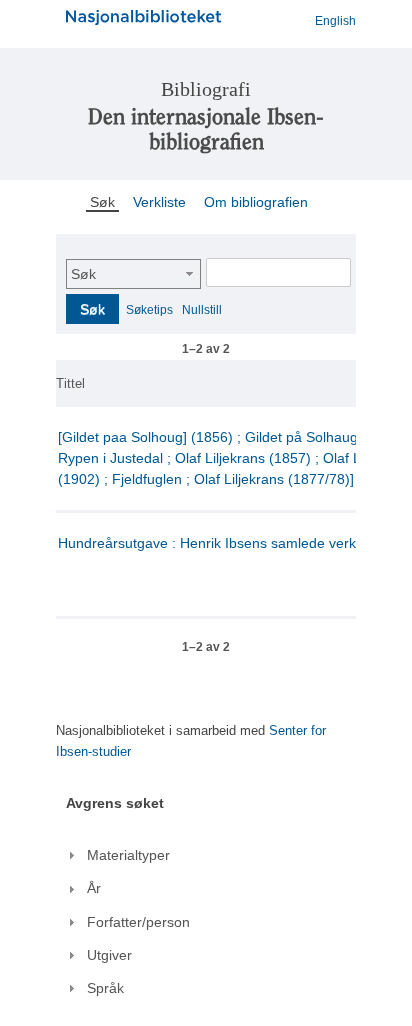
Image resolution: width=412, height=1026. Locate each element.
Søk (83, 274)
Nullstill (202, 310)
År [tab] (94, 888)
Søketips (149, 310)
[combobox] (133, 274)
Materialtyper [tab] (128, 855)
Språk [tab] (105, 988)
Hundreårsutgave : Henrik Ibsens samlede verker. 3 (221, 543)
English (335, 21)
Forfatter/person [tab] (138, 922)
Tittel (70, 383)
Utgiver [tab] (109, 955)
